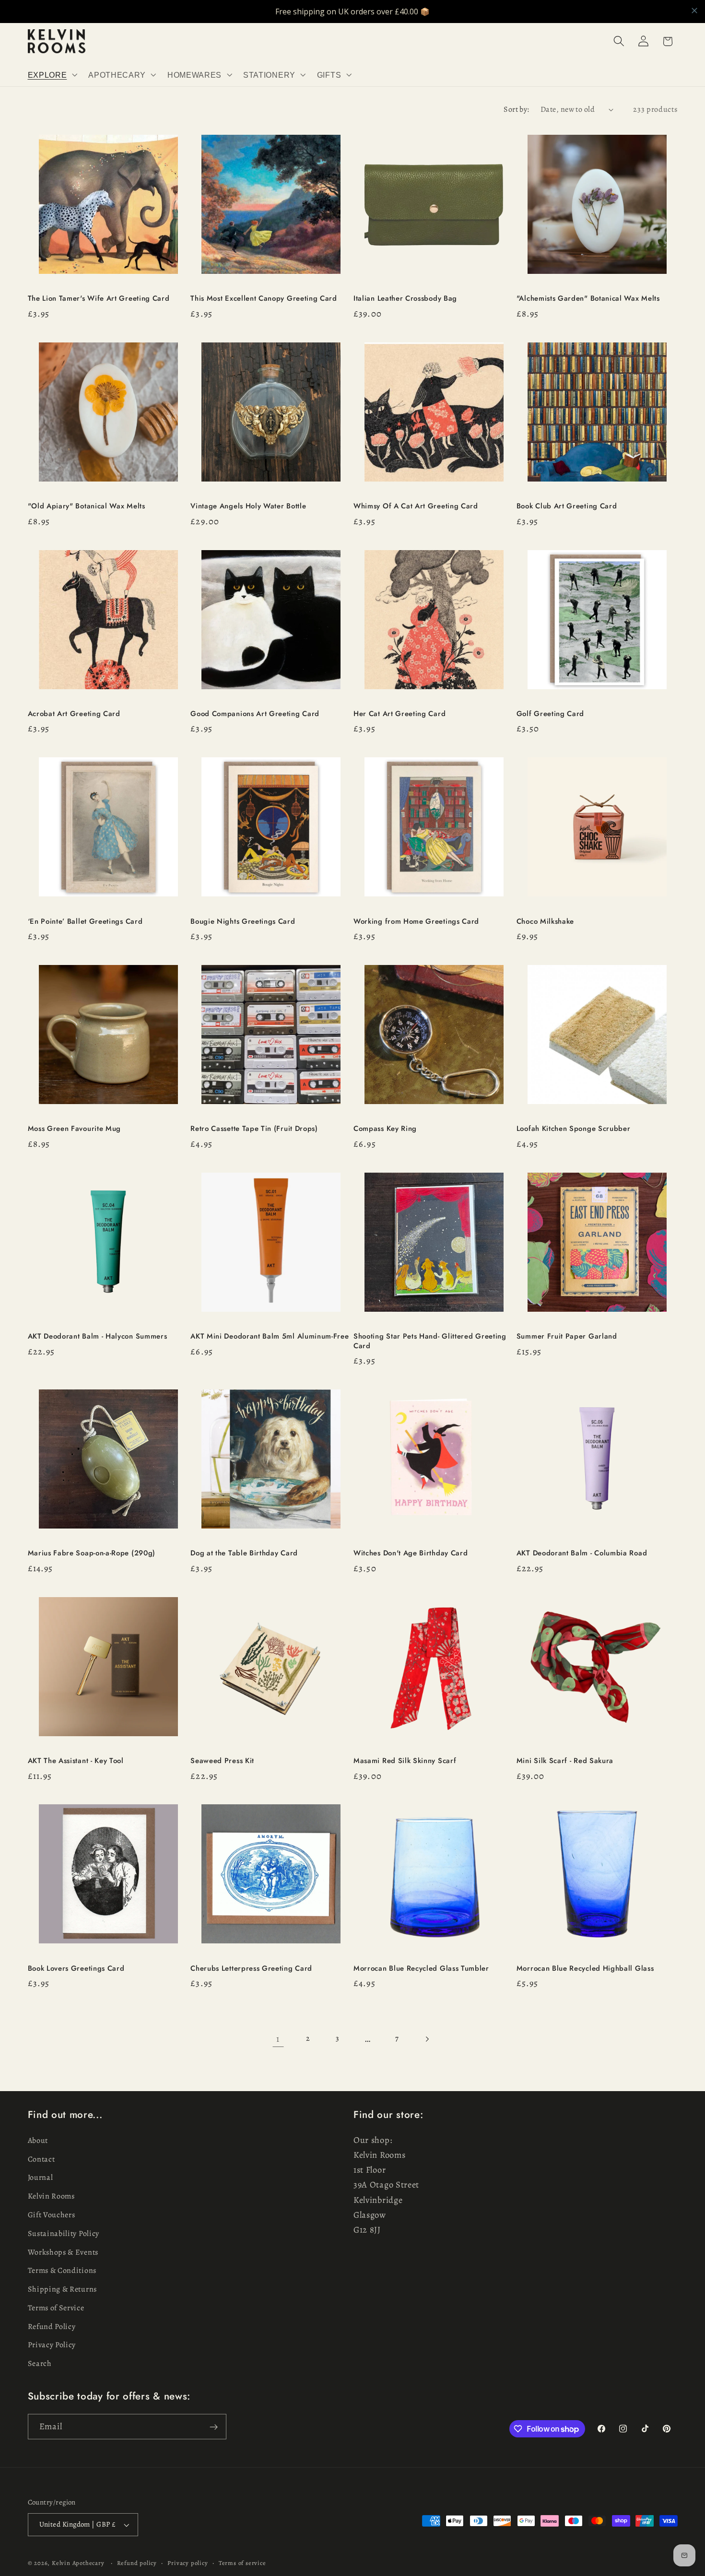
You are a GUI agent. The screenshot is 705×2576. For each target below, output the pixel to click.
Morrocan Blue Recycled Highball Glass (585, 1969)
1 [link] (278, 2039)
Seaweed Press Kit (222, 1761)
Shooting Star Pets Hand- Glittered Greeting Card (430, 1341)
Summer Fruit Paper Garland (567, 1336)
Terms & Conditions (62, 2271)
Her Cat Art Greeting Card (399, 714)
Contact (41, 2159)
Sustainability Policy (64, 2234)
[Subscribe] (214, 2427)
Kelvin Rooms (51, 2197)
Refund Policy (52, 2327)
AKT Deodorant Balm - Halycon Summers (98, 1336)
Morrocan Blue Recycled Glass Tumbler (421, 1969)
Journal (41, 2178)
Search (40, 2364)
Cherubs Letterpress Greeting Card (251, 1969)
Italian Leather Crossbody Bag (405, 299)
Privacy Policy (52, 2345)
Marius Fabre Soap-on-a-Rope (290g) (92, 1553)
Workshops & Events (63, 2252)
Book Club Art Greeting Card (567, 506)
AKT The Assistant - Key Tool (76, 1761)
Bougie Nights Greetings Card (243, 922)
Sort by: (517, 109)
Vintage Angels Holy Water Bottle (248, 506)
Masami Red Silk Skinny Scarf (405, 1761)
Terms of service (242, 2563)
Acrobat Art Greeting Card (74, 714)
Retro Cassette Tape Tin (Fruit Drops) (254, 1129)
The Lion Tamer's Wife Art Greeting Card (99, 299)
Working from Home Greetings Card (416, 922)
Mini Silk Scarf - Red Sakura (565, 1761)
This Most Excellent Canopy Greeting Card (264, 299)
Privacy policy (188, 2563)
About (38, 2141)
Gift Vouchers (52, 2215)
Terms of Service (56, 2308)
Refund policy (137, 2563)
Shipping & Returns (62, 2289)
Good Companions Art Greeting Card (255, 714)
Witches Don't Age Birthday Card (411, 1553)
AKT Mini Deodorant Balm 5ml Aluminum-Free (270, 1336)
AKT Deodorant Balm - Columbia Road (582, 1553)
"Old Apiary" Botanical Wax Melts (87, 506)
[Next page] (427, 2039)
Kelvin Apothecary (78, 2563)
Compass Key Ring (385, 1129)
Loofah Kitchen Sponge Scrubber (574, 1129)
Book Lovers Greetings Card (76, 1969)
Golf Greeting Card (550, 714)
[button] (52, 75)
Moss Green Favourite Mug (75, 1129)
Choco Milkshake (545, 922)
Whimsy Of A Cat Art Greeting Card (416, 506)
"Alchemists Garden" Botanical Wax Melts (589, 299)
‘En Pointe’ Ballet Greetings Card (85, 922)
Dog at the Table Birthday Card (244, 1553)
